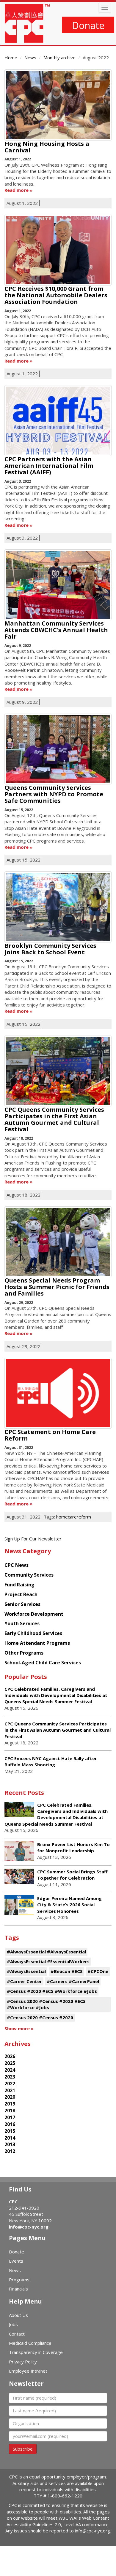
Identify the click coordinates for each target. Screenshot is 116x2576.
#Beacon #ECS (67, 1971)
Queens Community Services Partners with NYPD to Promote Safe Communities (54, 794)
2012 (10, 2151)
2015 (10, 2131)
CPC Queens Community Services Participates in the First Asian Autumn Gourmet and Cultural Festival (54, 1119)
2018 (10, 2111)
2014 (10, 2138)
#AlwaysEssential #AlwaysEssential (46, 1952)
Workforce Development (34, 1614)
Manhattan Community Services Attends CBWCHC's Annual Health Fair (56, 630)
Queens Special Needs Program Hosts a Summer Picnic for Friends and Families (57, 1287)
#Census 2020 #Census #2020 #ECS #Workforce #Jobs (46, 2004)
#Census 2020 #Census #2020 (40, 2017)
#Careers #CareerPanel (73, 1981)
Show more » (19, 2028)
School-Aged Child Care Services (43, 1663)
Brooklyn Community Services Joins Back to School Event (50, 949)
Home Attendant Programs (37, 1643)
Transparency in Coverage (36, 2352)
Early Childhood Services (33, 1633)
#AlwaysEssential (26, 1971)
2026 (10, 2056)
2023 (10, 2077)
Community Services (29, 1575)
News (30, 58)
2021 (10, 2090)
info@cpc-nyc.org (29, 2227)
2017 (10, 2117)
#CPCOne (98, 1971)
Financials (18, 2289)
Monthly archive (59, 58)
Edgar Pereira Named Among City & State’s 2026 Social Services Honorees (69, 1905)
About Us (18, 2315)
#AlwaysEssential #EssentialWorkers (48, 1961)
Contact (17, 2334)
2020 (10, 2097)
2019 (10, 2104)
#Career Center (24, 1981)
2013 (10, 2144)
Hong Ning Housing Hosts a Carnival (47, 147)
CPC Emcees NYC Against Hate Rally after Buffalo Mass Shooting (51, 1761)
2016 (10, 2124)
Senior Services (22, 1604)
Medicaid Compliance (30, 2343)
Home (11, 58)
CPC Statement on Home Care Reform (50, 1435)
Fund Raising (19, 1585)
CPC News (17, 1565)
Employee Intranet (28, 2371)
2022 (10, 2084)
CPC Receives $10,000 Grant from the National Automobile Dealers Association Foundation (56, 295)
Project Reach (21, 1594)
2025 (10, 2063)
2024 (10, 2070)
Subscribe (23, 2449)
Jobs (13, 2324)
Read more (17, 190)
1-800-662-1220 (65, 2496)
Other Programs (24, 1653)
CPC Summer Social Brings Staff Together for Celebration (72, 1875)
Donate (88, 25)
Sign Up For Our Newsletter (33, 1539)
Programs (19, 2280)
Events (16, 2261)
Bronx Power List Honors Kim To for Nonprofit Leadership (73, 1847)
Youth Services (22, 1623)
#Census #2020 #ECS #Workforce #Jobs (52, 1991)
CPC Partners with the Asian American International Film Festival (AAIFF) (49, 466)
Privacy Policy (23, 2362)
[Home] (27, 23)
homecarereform (74, 1517)
